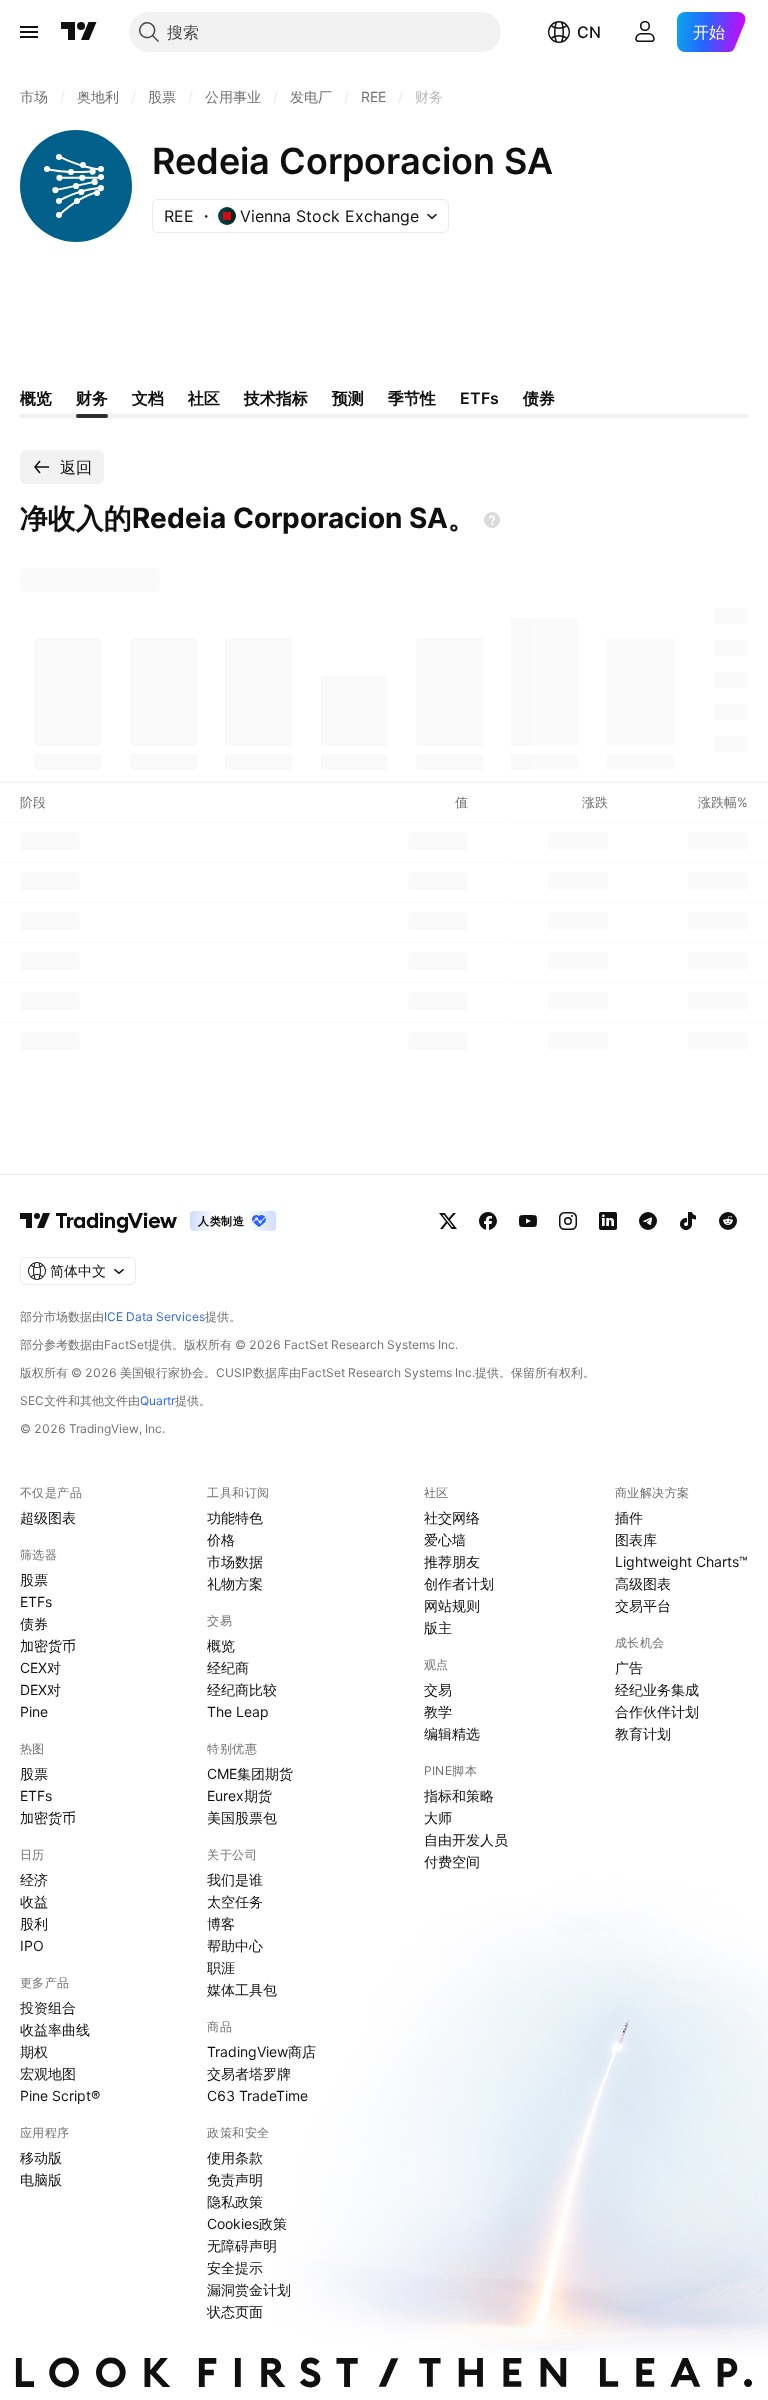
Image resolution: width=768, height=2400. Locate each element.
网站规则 (452, 1605)
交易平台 (643, 1605)
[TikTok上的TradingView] (688, 1221)
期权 (34, 2051)
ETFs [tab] (479, 398)
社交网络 (452, 1517)
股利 (34, 1923)
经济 (34, 1879)
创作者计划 (459, 1583)
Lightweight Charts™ (681, 1561)
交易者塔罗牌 (249, 2073)
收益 (34, 1901)
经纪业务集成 (657, 1689)
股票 (34, 1579)
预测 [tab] (348, 398)
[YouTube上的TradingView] (528, 1221)
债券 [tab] (539, 398)
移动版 (41, 2157)
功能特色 (235, 1517)
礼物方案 (235, 1583)
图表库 (636, 1539)
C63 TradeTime (257, 2095)
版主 (438, 1627)
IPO (32, 1945)
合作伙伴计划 (657, 1711)
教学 (438, 1711)
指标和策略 (459, 1795)
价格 (221, 1539)
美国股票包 (242, 1817)
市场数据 (235, 1561)
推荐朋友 (452, 1561)
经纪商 (228, 1667)
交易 (438, 1689)
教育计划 (643, 1733)
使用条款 (235, 2157)
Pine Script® (60, 2095)
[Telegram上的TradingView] (648, 1221)
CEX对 (40, 1667)
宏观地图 (48, 2073)
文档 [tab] (148, 398)
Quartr (157, 1400)
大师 (438, 1817)
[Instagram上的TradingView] (568, 1221)
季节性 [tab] (412, 398)
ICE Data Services (154, 1316)
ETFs (36, 1601)
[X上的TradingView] (448, 1221)
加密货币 (48, 1645)
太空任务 (235, 1901)
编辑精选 (452, 1733)
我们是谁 (235, 1879)
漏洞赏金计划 (249, 2289)
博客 (221, 1923)
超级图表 (48, 1517)
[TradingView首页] (79, 32)
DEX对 (40, 1689)
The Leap (238, 1711)
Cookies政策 (247, 2223)
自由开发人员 (466, 1839)
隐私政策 (235, 2201)
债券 (34, 1623)
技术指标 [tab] (276, 398)
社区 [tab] (204, 398)
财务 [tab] (92, 398)
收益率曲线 (55, 2029)
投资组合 (48, 2007)
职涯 (221, 1967)
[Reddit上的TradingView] (728, 1221)
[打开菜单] (29, 32)
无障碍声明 (242, 2245)
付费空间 (452, 1861)
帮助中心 (235, 1945)
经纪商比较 (242, 1689)
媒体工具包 (242, 1989)
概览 (221, 1645)
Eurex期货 (239, 1795)
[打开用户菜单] (645, 32)
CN (589, 32)
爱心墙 (445, 1539)
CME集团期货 (250, 1773)
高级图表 (643, 1583)
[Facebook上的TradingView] (488, 1221)
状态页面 (235, 2311)
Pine (34, 1711)
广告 (629, 1667)
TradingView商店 (261, 2051)
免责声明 (235, 2179)
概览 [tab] (36, 398)
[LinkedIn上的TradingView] (608, 1221)
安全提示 (235, 2267)
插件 (629, 1517)
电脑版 (41, 2179)
